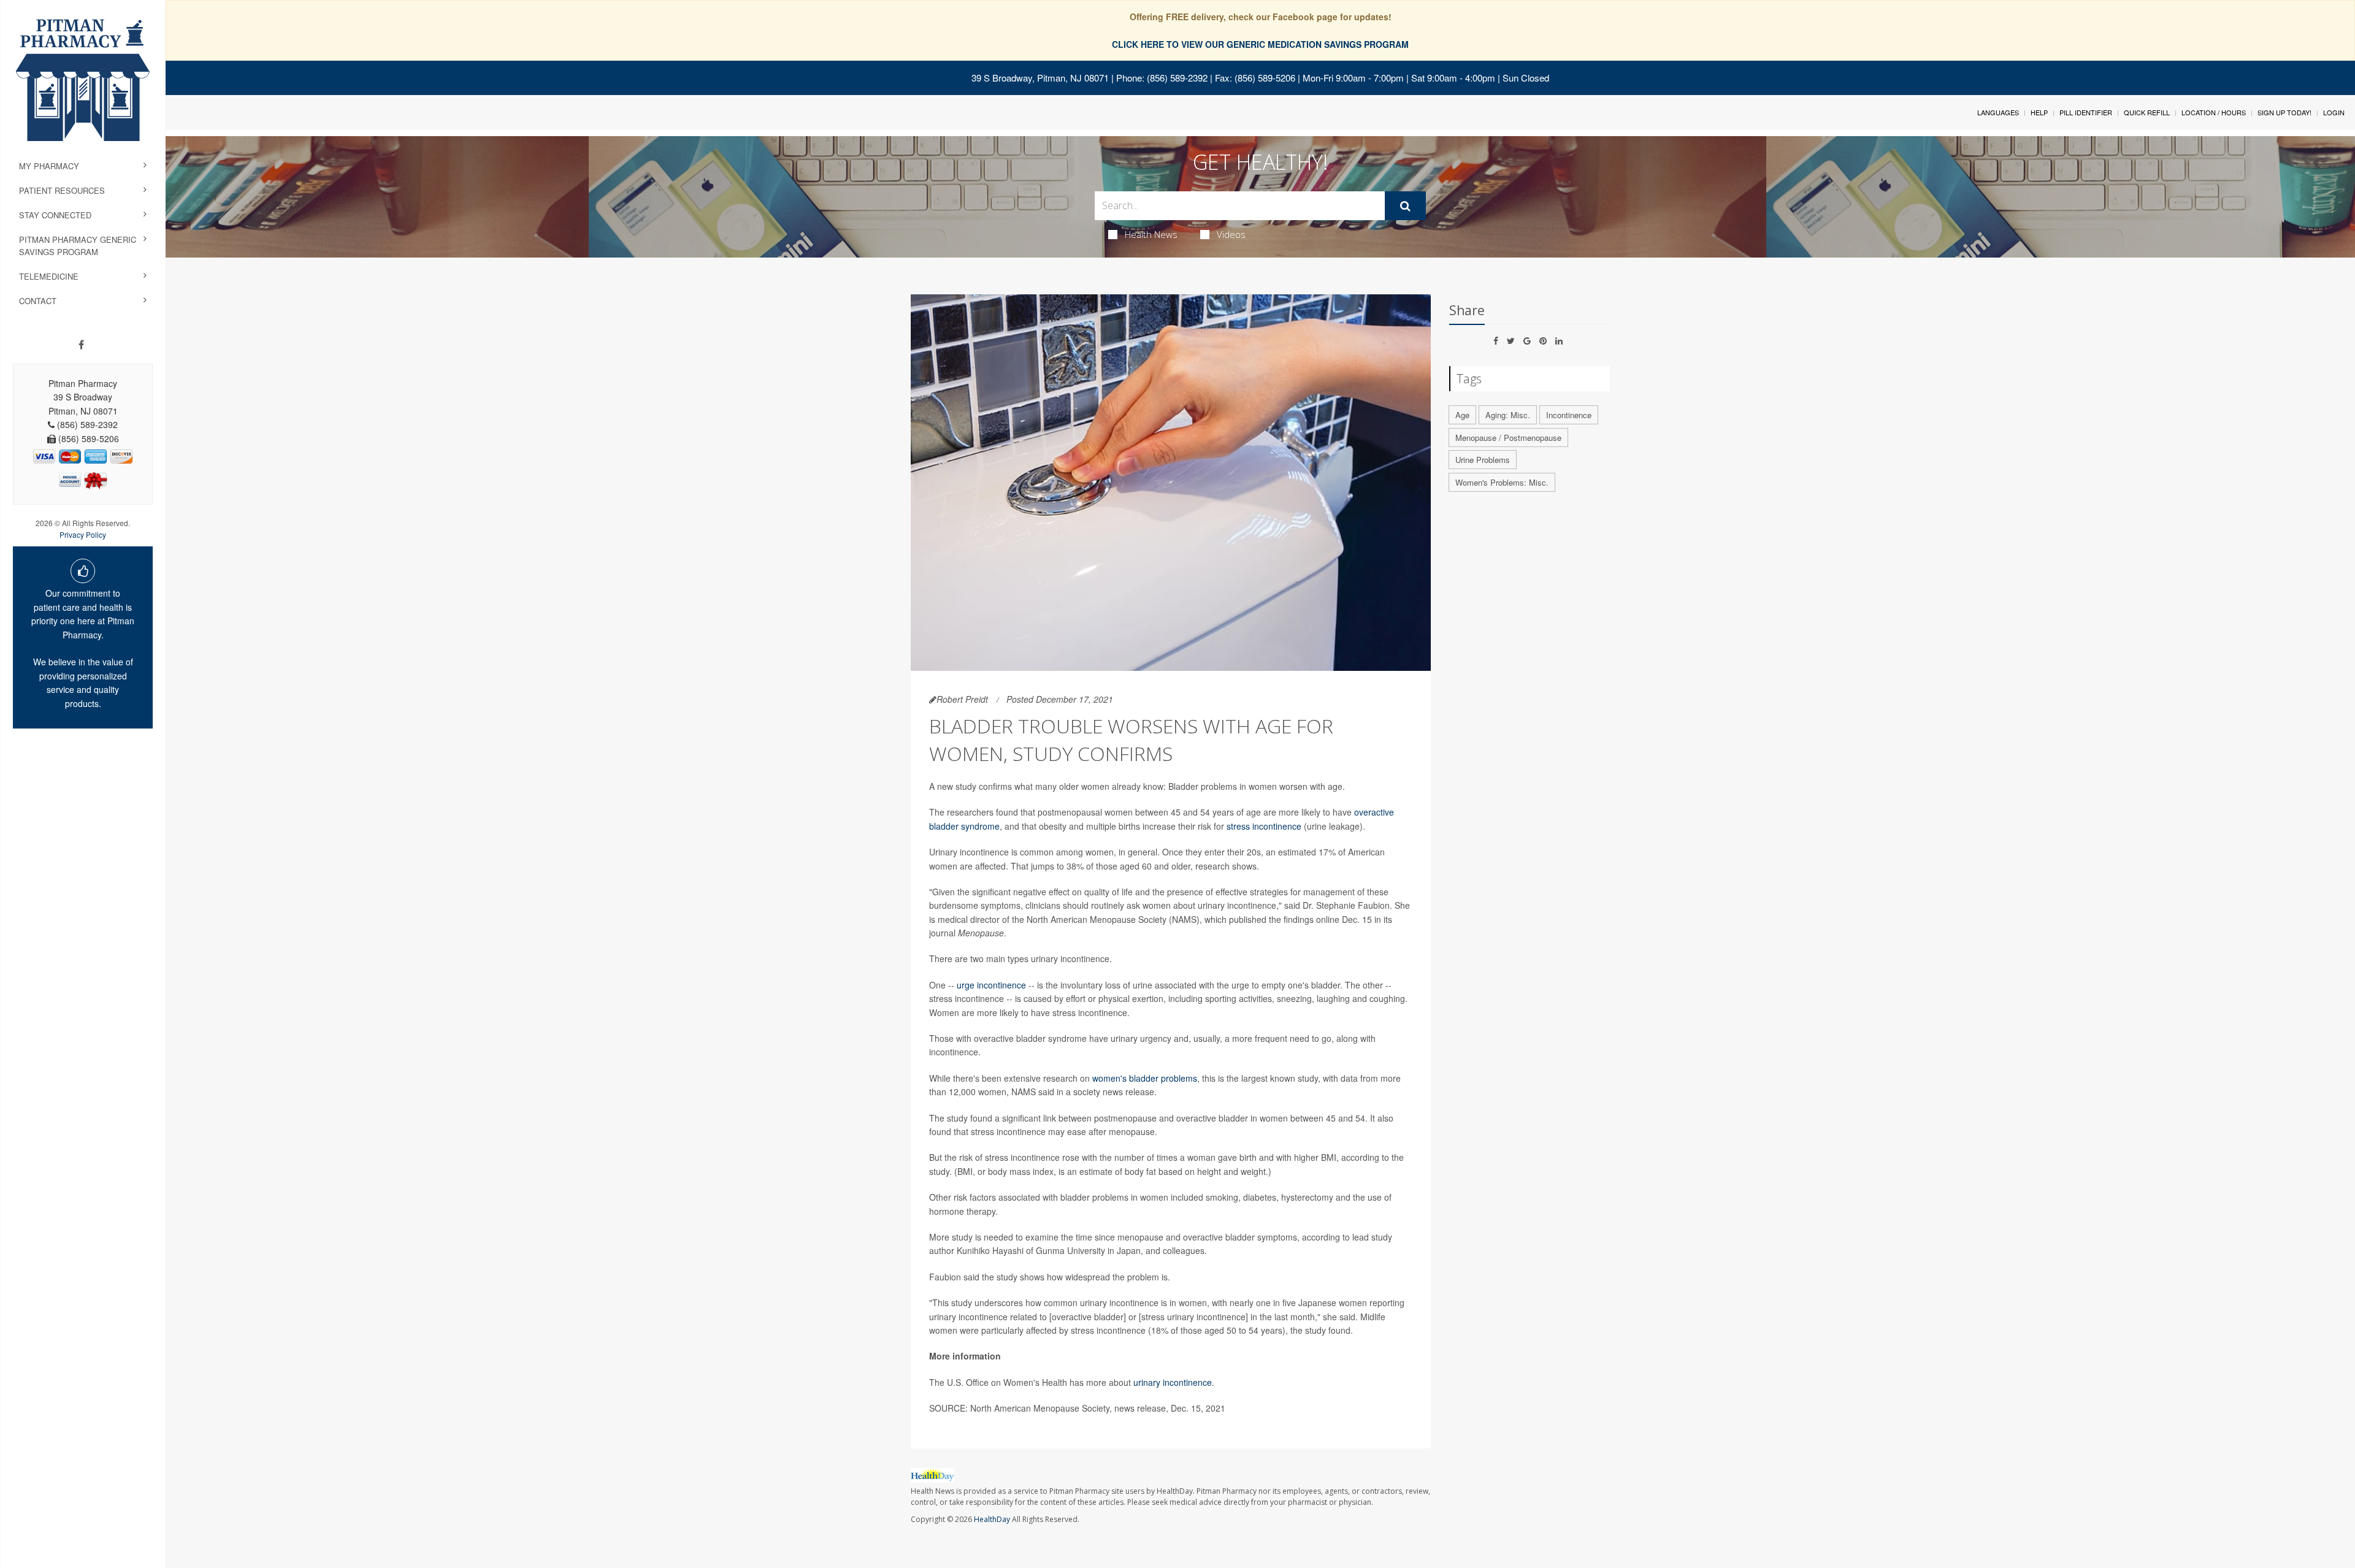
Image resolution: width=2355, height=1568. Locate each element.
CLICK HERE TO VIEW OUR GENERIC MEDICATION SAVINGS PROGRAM (1260, 44)
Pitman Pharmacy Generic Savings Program (78, 246)
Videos (1231, 234)
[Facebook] (81, 345)
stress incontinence (1264, 826)
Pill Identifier (2086, 112)
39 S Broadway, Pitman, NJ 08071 (1040, 78)
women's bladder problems (1145, 1078)
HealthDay (992, 1519)
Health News (1151, 234)
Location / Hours (2214, 112)
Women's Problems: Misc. (1502, 482)
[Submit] (1405, 206)
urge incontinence (991, 985)
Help (2039, 112)
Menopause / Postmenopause (1508, 438)
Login (2334, 112)
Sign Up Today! (2284, 112)
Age (1462, 415)
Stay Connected (55, 215)
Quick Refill (2147, 112)
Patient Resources (62, 190)
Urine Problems (1483, 460)
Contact (38, 301)
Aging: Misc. (1508, 415)
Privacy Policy (83, 534)
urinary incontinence (1173, 1382)
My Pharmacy (49, 166)
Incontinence (1569, 415)
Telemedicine (49, 276)
